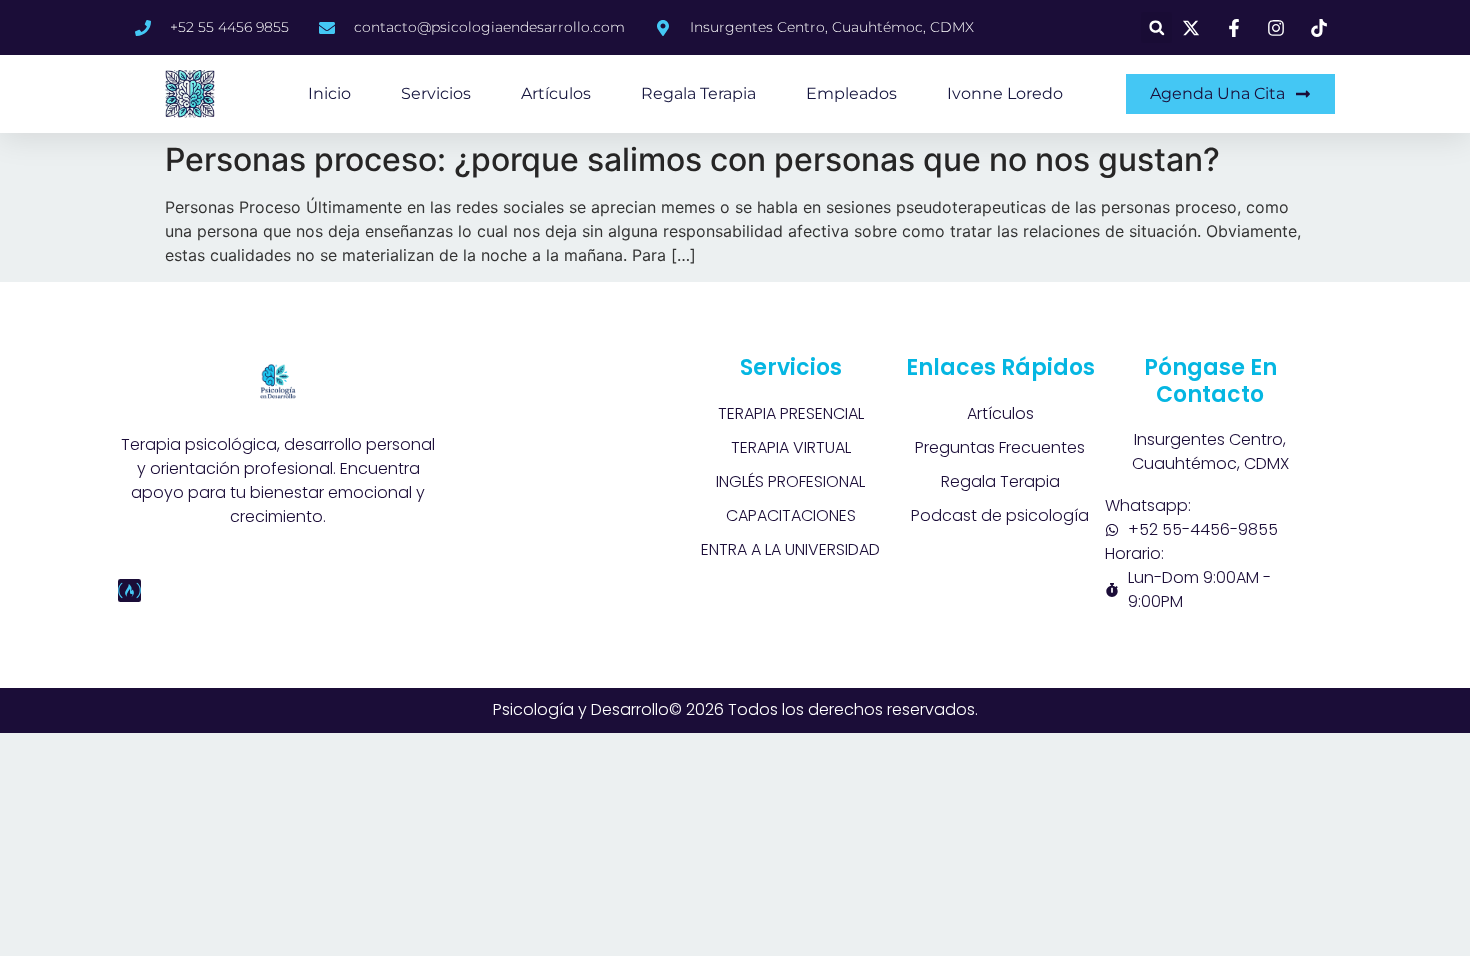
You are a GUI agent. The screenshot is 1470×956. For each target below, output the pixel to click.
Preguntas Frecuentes (1000, 447)
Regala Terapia (698, 93)
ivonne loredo (1005, 93)
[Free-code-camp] (129, 590)
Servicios (436, 93)
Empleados (851, 93)
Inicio (329, 93)
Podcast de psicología (1000, 515)
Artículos (556, 93)
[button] (1156, 27)
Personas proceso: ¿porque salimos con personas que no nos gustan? (692, 159)
